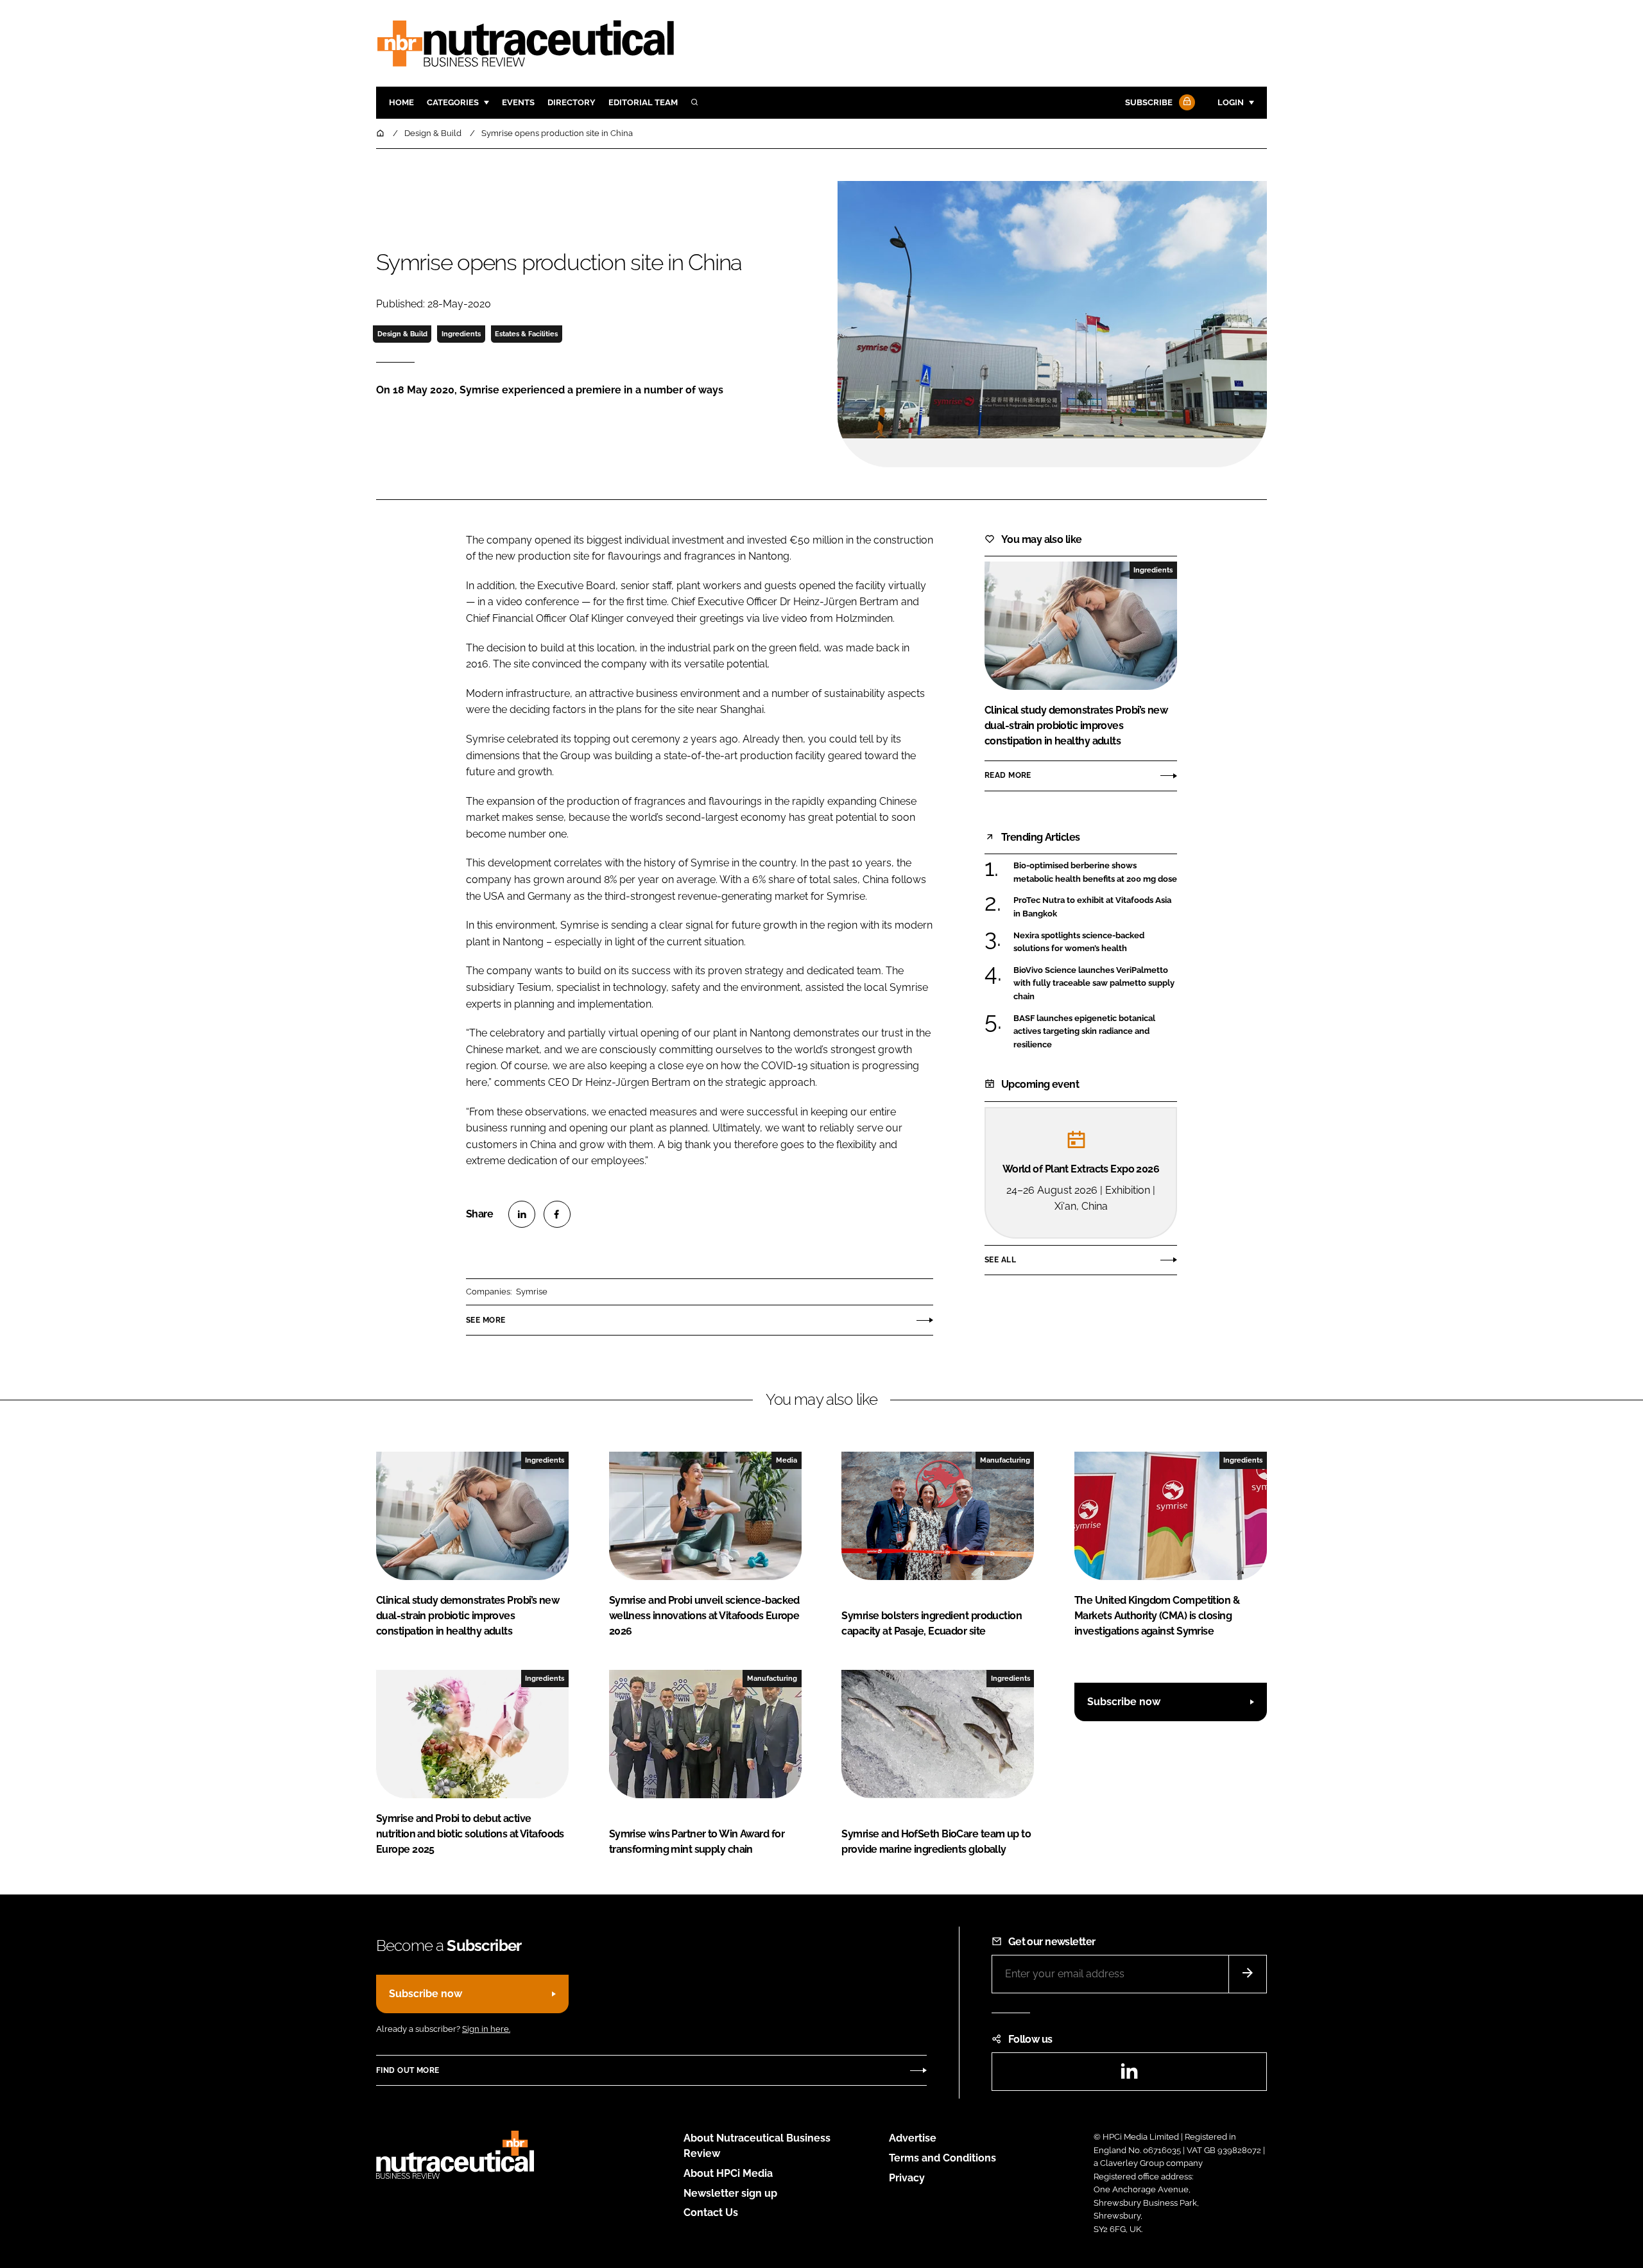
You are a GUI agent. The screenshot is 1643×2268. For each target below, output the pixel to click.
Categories (453, 102)
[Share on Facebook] (557, 1214)
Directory (572, 102)
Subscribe (1149, 102)
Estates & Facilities (526, 334)
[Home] (381, 133)
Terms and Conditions (942, 2158)
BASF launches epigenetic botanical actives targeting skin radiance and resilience (1095, 1032)
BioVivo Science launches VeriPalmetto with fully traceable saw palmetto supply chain (1095, 984)
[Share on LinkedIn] (522, 1214)
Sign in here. (486, 2029)
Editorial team (643, 102)
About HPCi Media (728, 2173)
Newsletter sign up (730, 2193)
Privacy (907, 2178)
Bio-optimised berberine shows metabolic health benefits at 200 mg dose (1095, 872)
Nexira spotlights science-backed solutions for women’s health (1095, 942)
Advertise (913, 2138)
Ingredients (461, 334)
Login (1231, 102)
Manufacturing (1005, 1460)
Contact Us (711, 2212)
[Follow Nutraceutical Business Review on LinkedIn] (1129, 2075)
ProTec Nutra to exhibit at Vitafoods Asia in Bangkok (1095, 907)
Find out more (408, 2070)
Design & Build (402, 334)
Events (518, 102)
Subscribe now (1124, 1702)
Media (787, 1460)
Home (401, 102)
